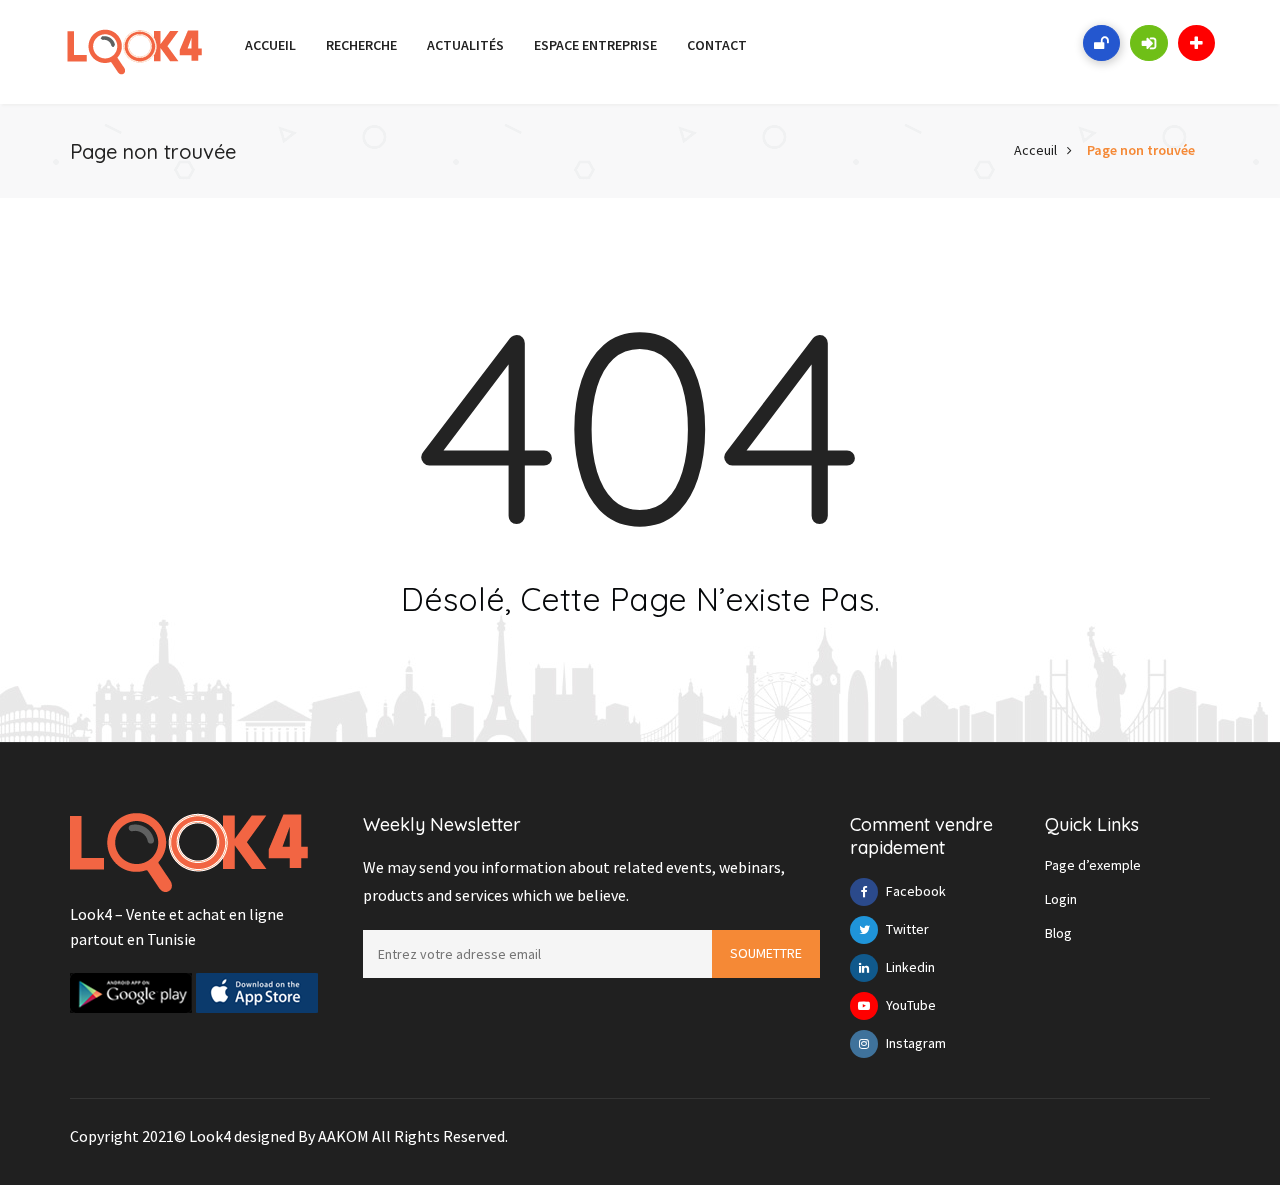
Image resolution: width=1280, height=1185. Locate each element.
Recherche (361, 45)
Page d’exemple (1093, 865)
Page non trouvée (1141, 150)
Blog (1058, 933)
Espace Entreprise (595, 45)
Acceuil (1035, 150)
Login (1061, 899)
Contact (717, 45)
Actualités (465, 45)
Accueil (270, 45)
